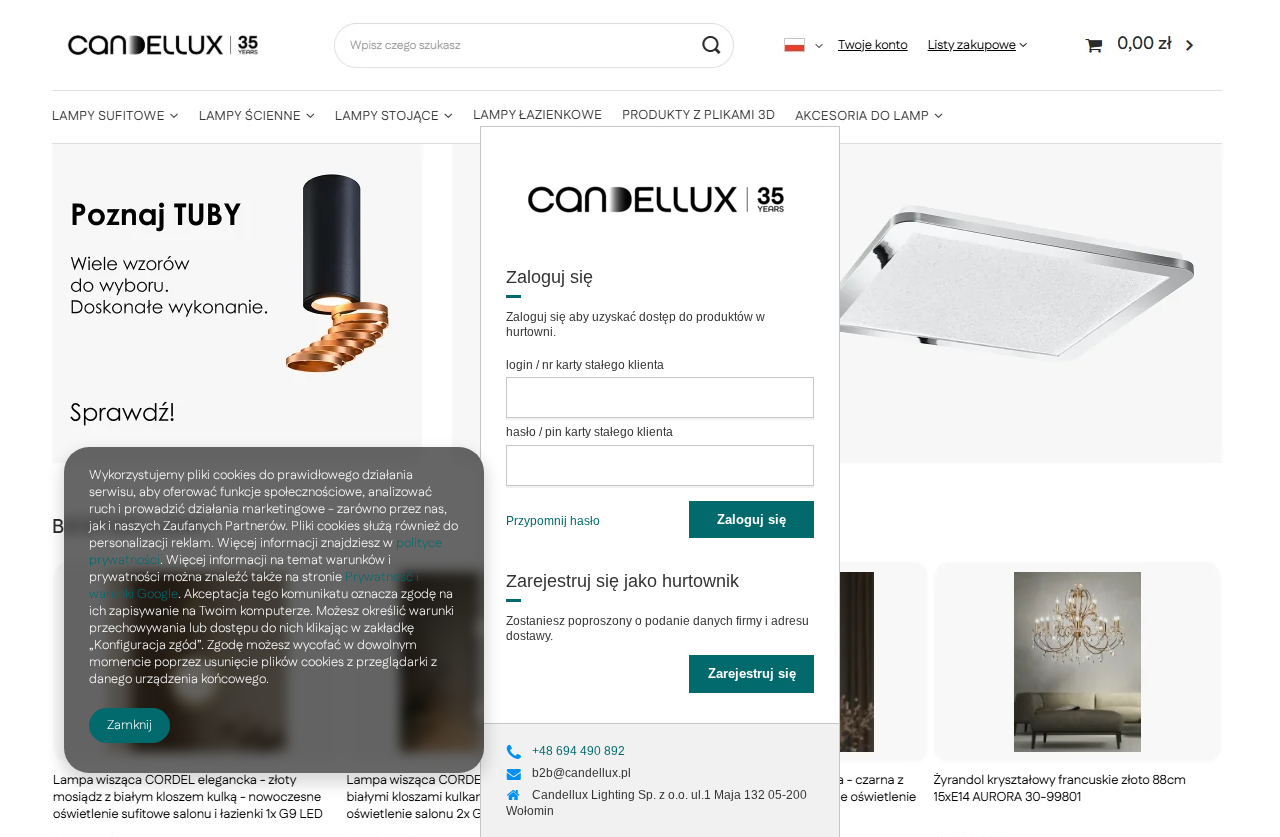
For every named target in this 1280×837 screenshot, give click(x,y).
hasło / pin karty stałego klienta (589, 432)
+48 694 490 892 (578, 751)
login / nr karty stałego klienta (585, 365)
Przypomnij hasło (553, 521)
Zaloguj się (751, 519)
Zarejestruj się (752, 673)
